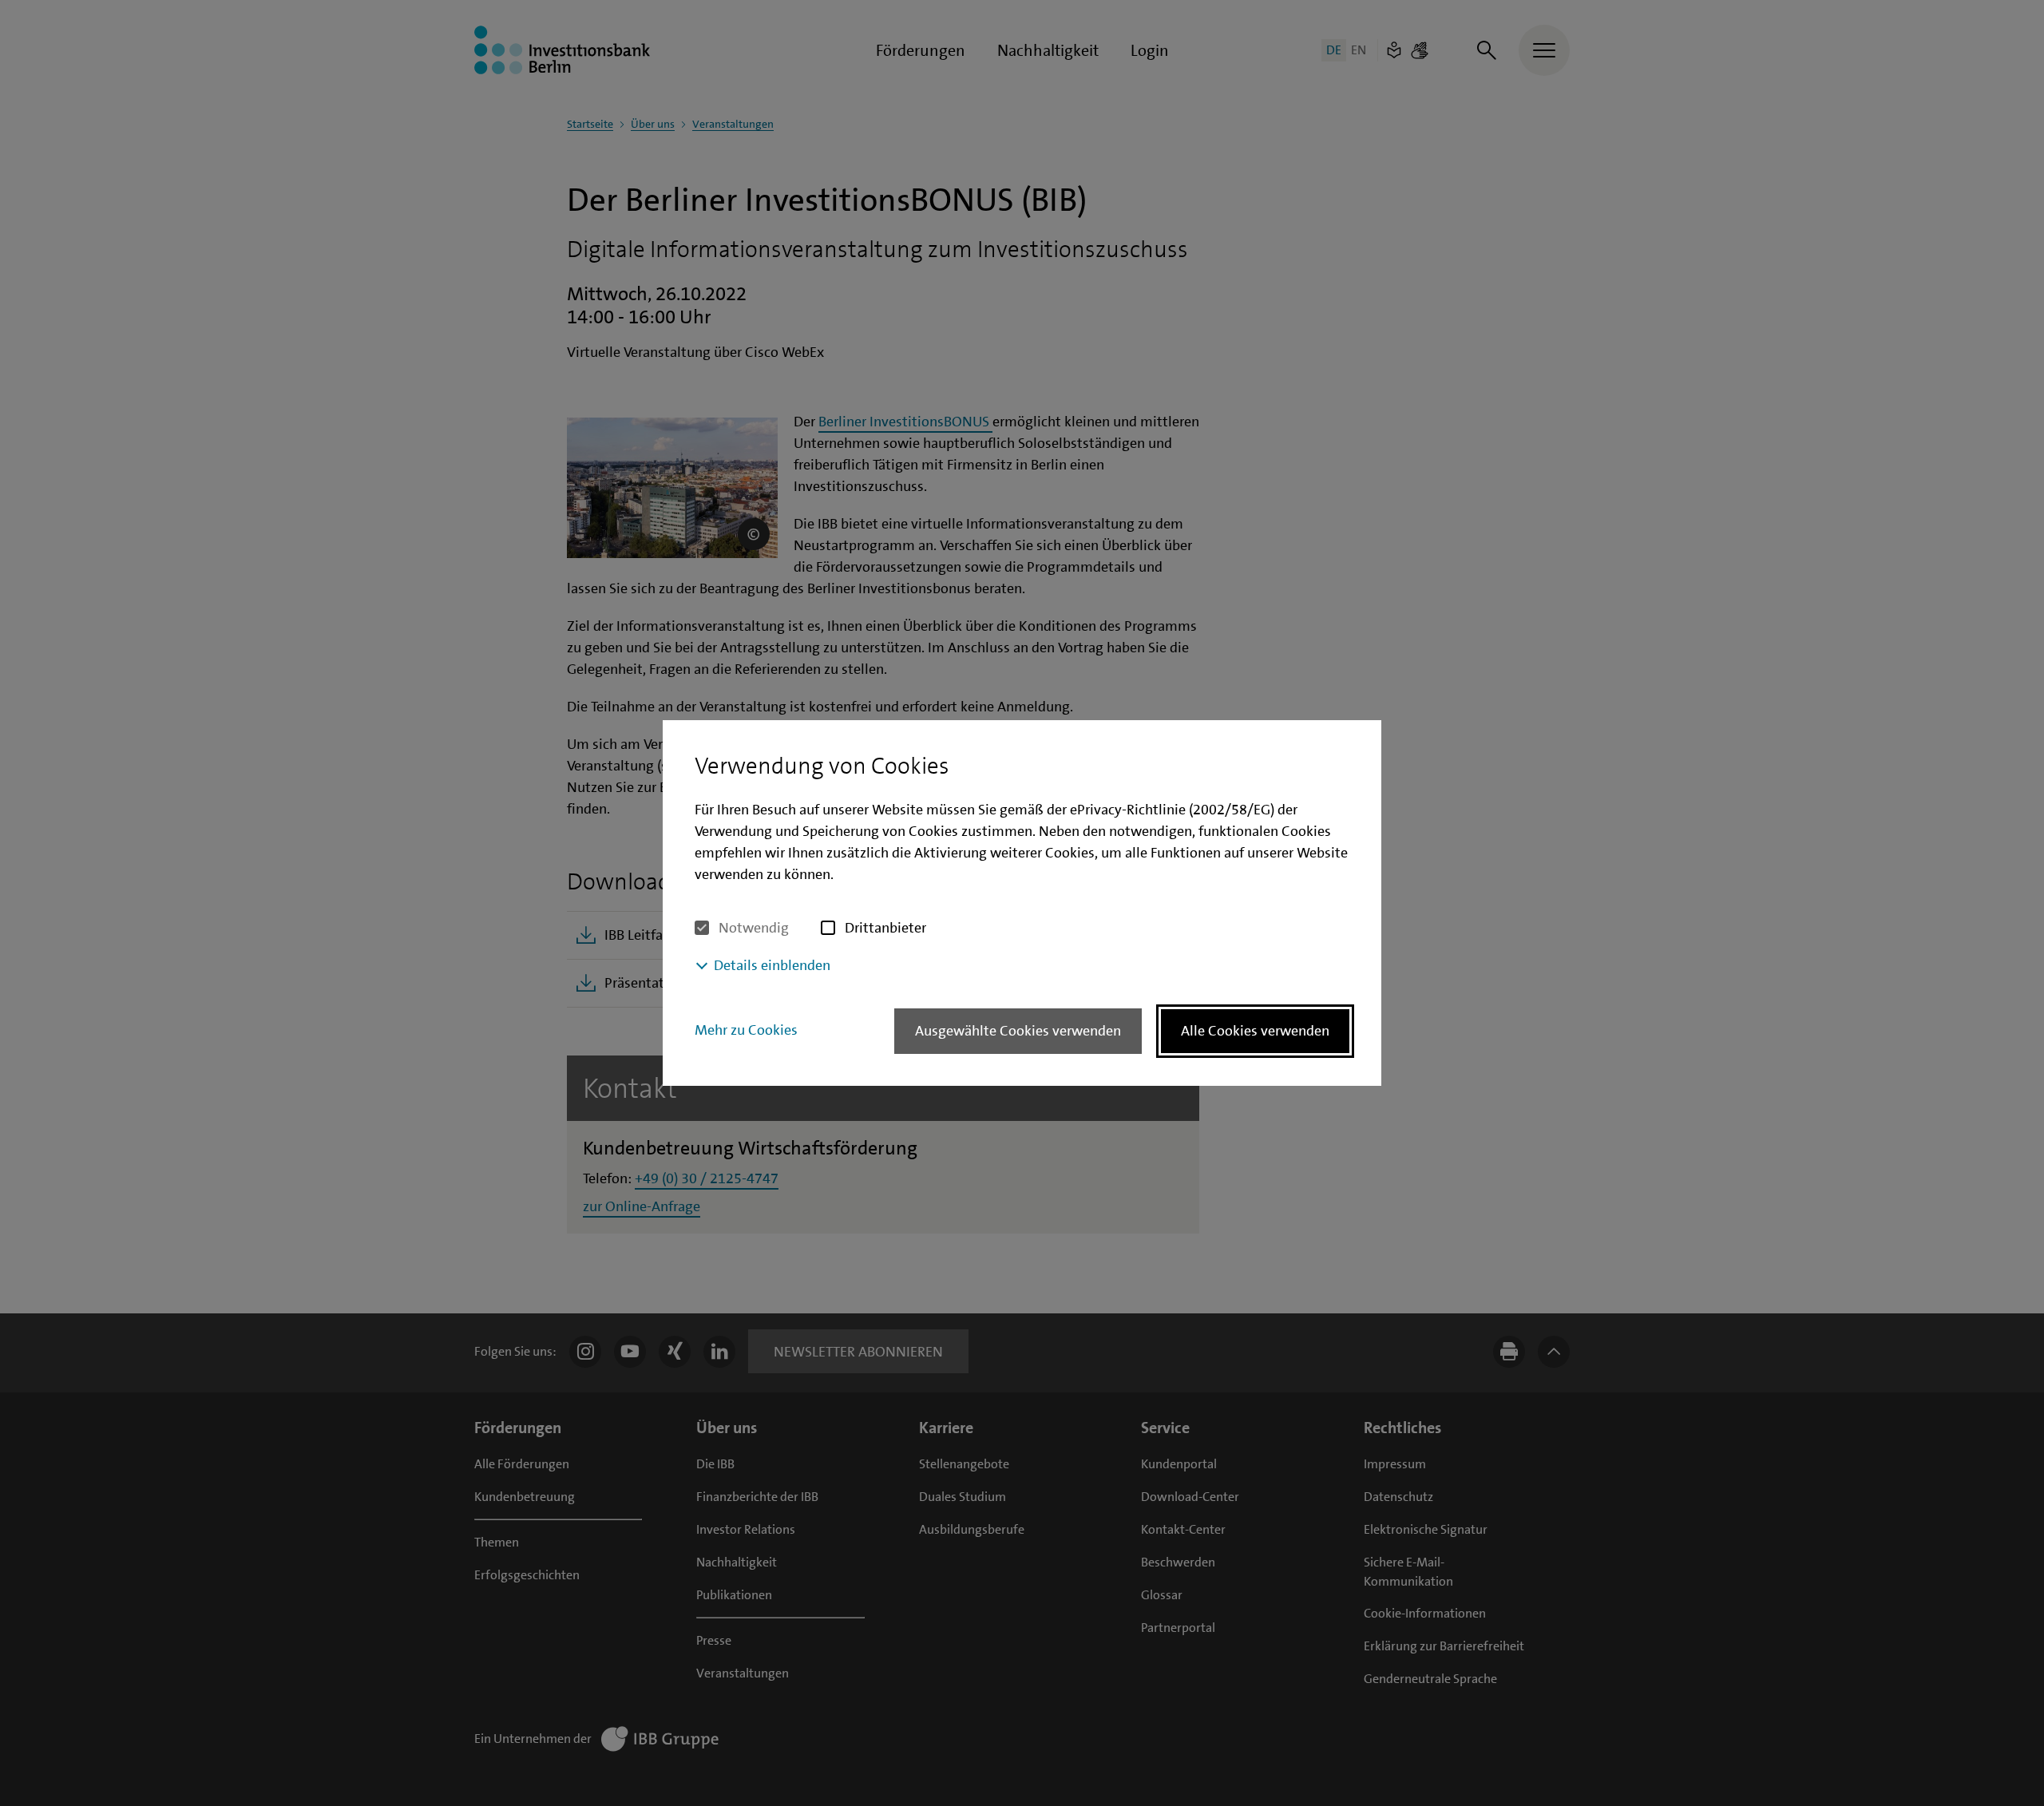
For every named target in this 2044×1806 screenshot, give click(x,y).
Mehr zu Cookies (746, 1030)
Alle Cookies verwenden (1255, 1031)
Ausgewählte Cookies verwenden (1018, 1031)
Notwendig (754, 928)
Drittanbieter (885, 928)
